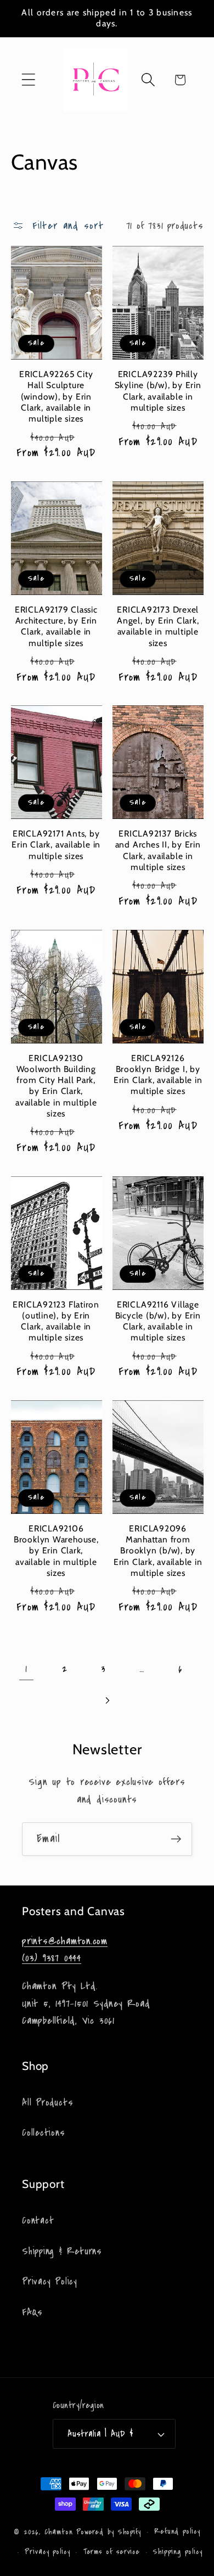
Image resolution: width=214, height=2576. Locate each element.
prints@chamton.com (65, 1941)
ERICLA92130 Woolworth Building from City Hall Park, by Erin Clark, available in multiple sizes (56, 1086)
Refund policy (177, 2532)
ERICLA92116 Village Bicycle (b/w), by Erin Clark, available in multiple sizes (158, 1321)
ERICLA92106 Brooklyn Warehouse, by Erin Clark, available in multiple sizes (56, 1551)
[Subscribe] (176, 1839)
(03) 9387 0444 (52, 1958)
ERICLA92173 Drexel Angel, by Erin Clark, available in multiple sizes (158, 626)
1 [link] (26, 1669)
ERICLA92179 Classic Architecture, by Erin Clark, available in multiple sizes (56, 626)
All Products (47, 2103)
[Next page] (107, 1700)
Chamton (59, 2532)
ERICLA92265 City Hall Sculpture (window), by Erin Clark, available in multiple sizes (56, 396)
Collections (44, 2133)
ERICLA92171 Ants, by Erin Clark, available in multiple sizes (56, 845)
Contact (38, 2221)
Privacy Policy (50, 2282)
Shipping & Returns (62, 2251)
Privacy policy (47, 2552)
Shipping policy (178, 2552)
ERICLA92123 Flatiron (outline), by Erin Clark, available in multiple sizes (56, 1321)
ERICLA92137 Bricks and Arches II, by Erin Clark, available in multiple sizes (158, 850)
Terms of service (112, 2552)
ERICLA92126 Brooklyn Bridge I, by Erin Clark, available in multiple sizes (158, 1075)
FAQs (32, 2312)
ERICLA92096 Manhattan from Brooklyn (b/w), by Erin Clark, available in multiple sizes (158, 1551)
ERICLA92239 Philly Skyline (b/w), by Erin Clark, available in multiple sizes (158, 391)
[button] (28, 80)
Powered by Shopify (109, 2532)
